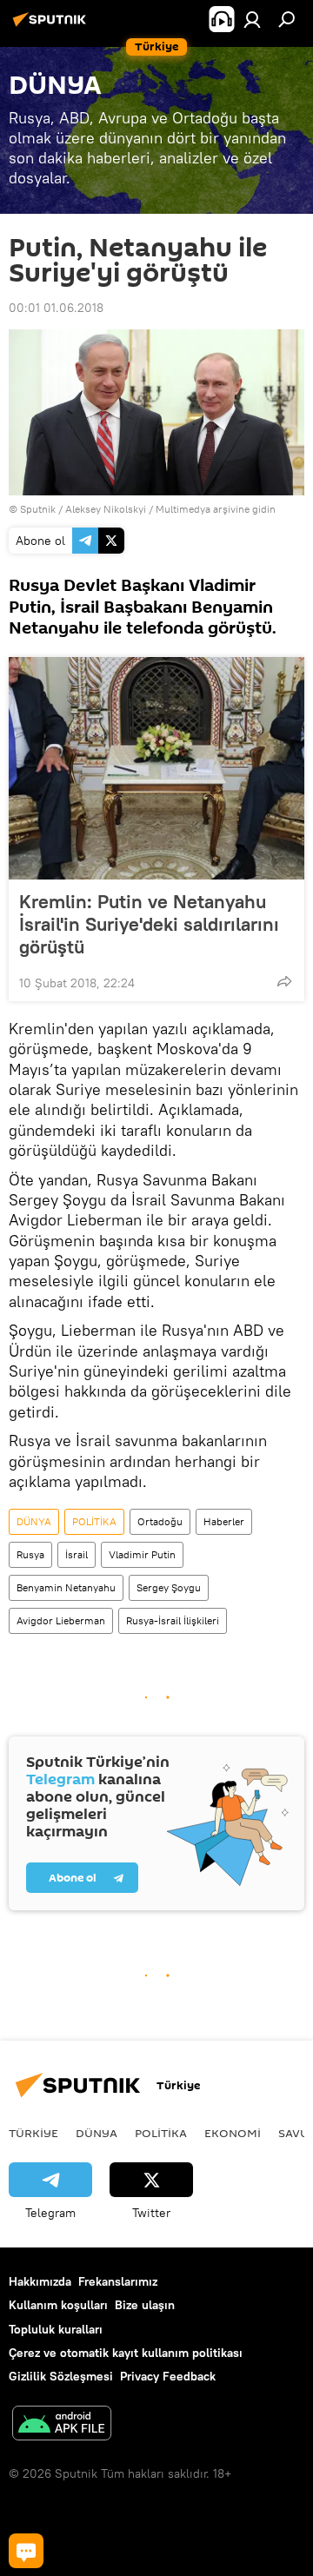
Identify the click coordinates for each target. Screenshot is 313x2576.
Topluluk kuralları (56, 2329)
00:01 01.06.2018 (56, 308)
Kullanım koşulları (58, 2305)
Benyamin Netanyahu (66, 1587)
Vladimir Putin (142, 1554)
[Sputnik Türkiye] (52, 26)
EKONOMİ (233, 2133)
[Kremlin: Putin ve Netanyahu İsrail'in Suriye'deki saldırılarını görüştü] (156, 768)
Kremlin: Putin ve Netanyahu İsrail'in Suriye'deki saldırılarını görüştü (149, 924)
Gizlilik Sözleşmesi (61, 2376)
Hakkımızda (40, 2281)
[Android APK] (62, 2425)
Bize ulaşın (145, 2305)
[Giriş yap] (252, 19)
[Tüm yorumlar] (26, 2551)
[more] (284, 981)
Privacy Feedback (168, 2376)
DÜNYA (34, 1521)
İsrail (77, 1554)
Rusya (30, 1554)
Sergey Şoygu (169, 1587)
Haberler (224, 1521)
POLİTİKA (94, 1521)
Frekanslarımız (118, 2281)
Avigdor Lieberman (61, 1620)
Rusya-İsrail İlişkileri (173, 1620)
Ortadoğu (160, 1521)
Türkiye (33, 2133)
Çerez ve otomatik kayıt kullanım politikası (126, 2353)
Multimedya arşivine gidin (216, 509)
